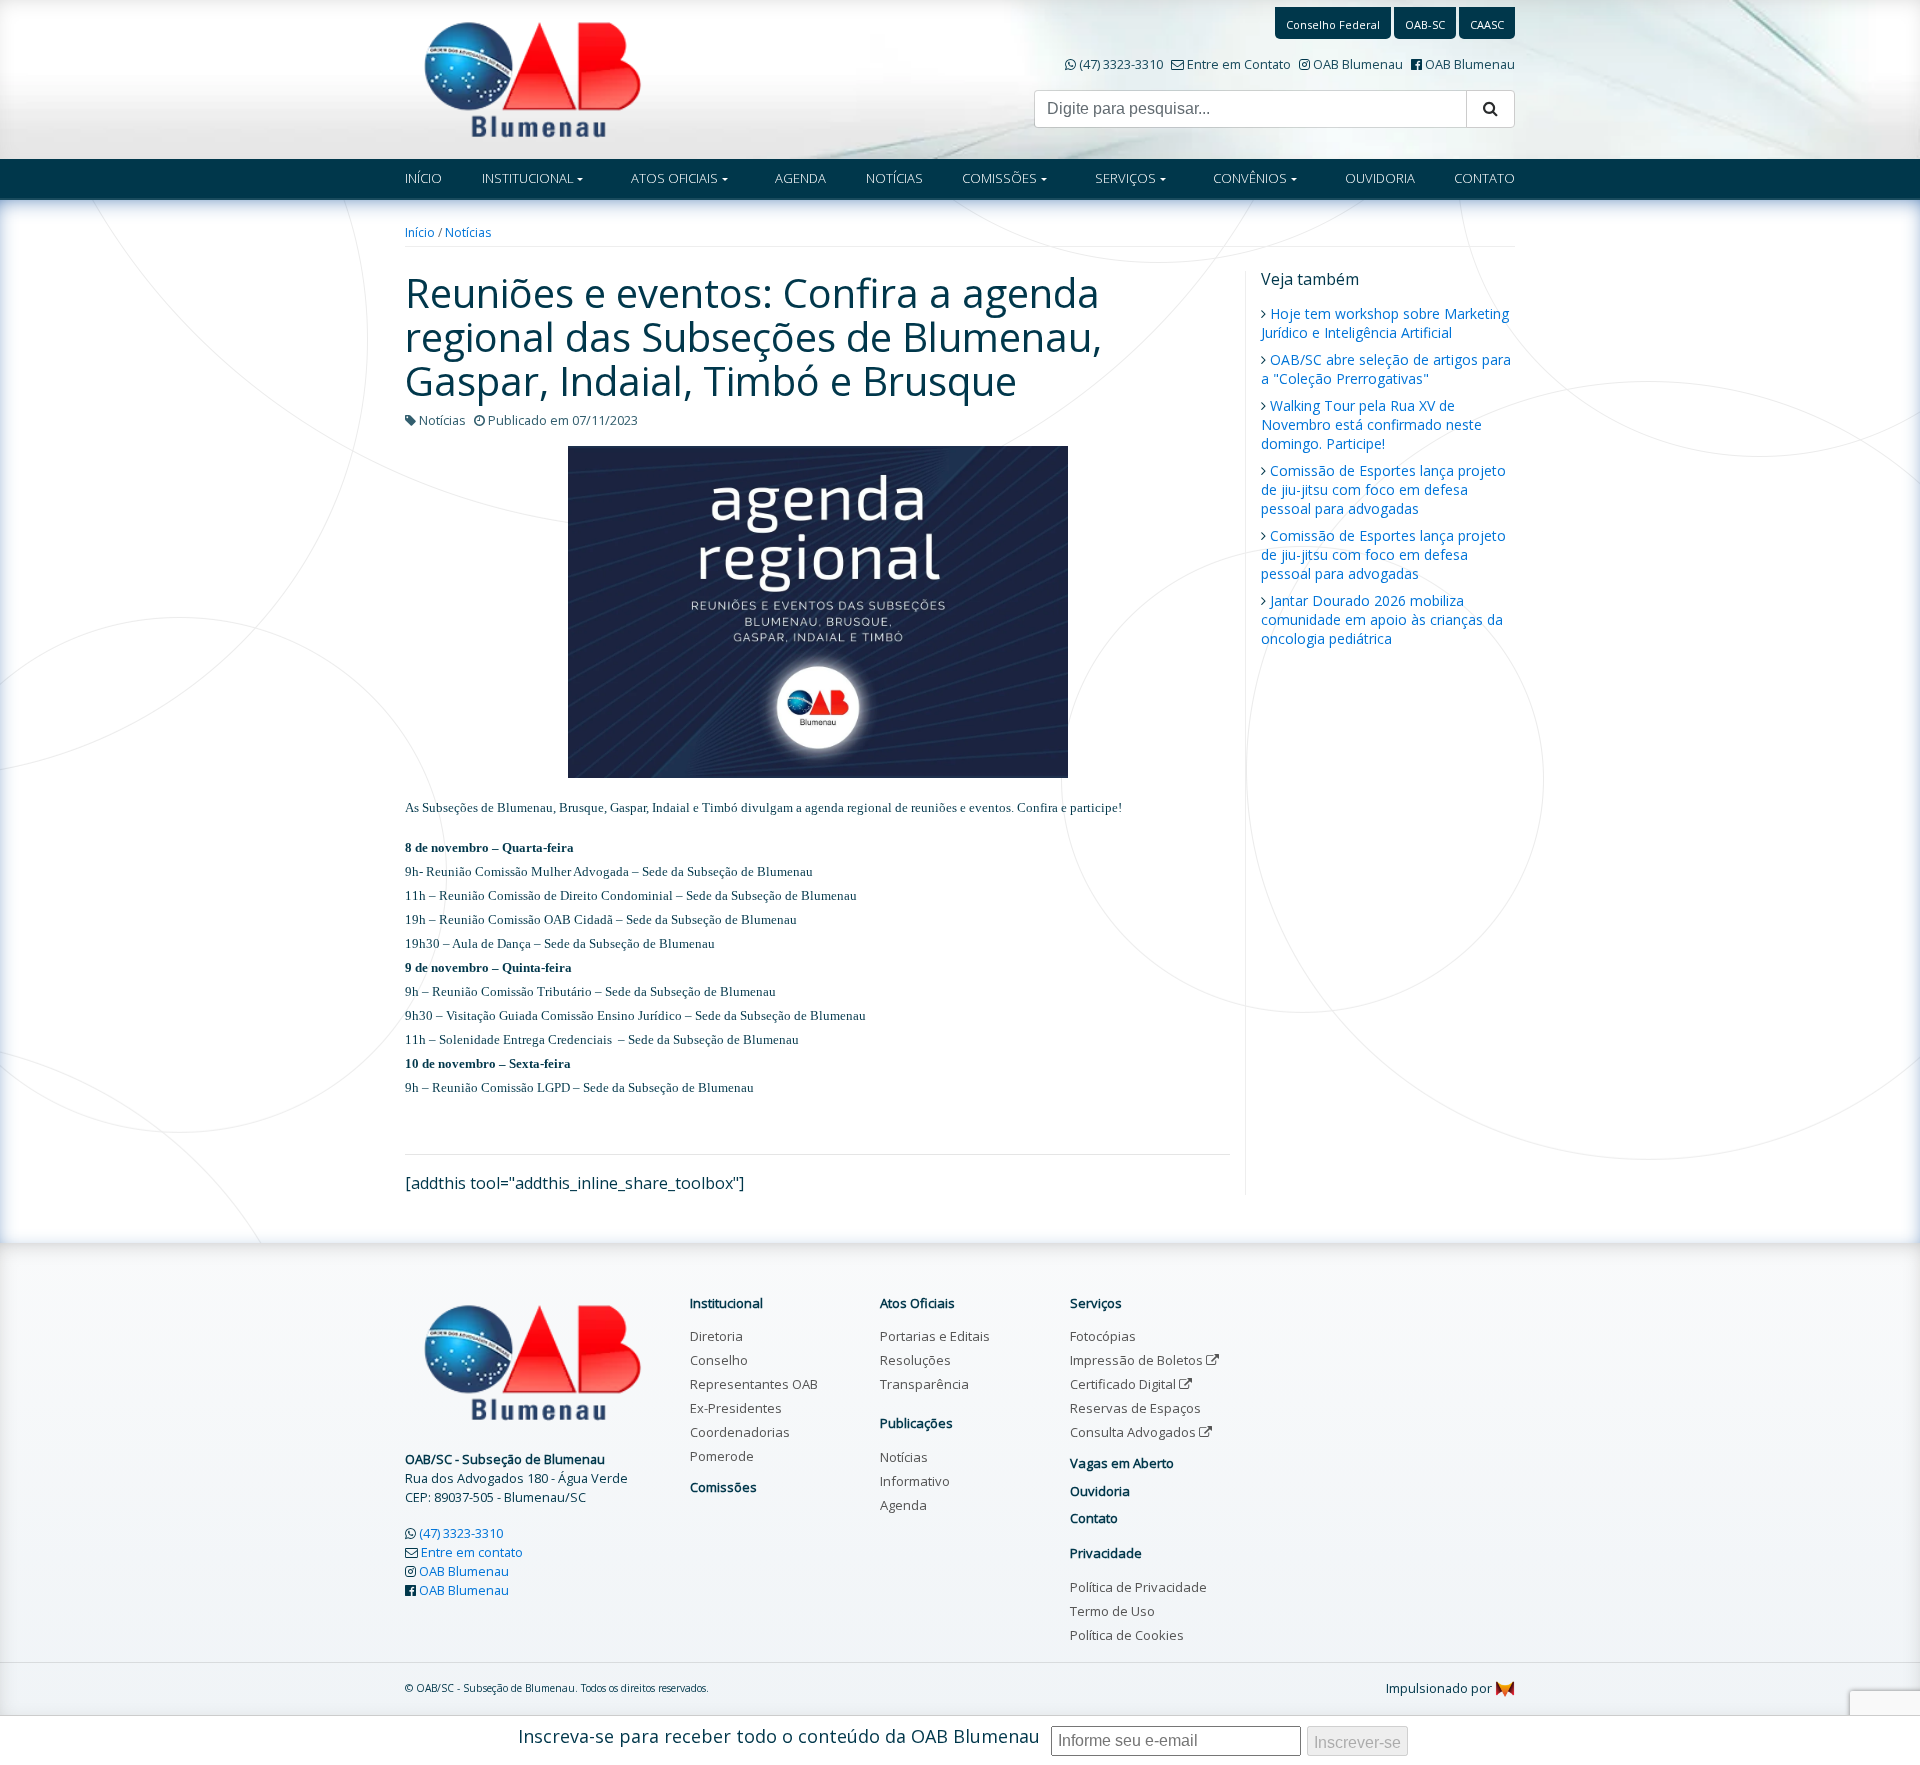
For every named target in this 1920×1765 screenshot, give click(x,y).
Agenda (903, 1505)
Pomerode (722, 1456)
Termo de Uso (1112, 1611)
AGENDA (800, 178)
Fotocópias (1103, 1336)
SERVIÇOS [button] (1125, 178)
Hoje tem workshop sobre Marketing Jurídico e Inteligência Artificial (1385, 323)
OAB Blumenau (1358, 64)
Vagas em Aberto (1122, 1463)
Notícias (468, 232)
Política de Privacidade (1138, 1587)
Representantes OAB (754, 1384)
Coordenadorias (740, 1432)
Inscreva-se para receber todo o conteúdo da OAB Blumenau (779, 1736)
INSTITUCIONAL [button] (528, 178)
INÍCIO (423, 178)
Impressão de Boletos (1138, 1360)
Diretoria (716, 1336)
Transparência (924, 1384)
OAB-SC (1425, 24)
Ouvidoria (1100, 1491)
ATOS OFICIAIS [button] (674, 178)
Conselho (719, 1360)
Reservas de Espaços (1135, 1408)
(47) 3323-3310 (1121, 64)
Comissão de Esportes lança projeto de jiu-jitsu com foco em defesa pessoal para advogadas (1383, 489)
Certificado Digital (1124, 1384)
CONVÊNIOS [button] (1250, 178)
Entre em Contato (1239, 64)
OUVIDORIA (1380, 178)
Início (420, 232)
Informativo (915, 1481)
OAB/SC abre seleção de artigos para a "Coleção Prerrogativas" (1386, 369)
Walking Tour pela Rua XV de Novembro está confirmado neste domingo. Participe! (1371, 424)
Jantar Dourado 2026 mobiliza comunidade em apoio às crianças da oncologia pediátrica (1382, 619)
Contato (1094, 1518)
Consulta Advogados (1134, 1432)
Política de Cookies (1127, 1635)
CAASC (1487, 24)
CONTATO (1484, 178)
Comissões (723, 1487)
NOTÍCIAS (894, 178)
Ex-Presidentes (736, 1408)
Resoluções (915, 1360)
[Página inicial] (532, 78)
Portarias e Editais (935, 1336)
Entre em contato (472, 1552)
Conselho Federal (1333, 24)
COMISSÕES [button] (999, 178)
